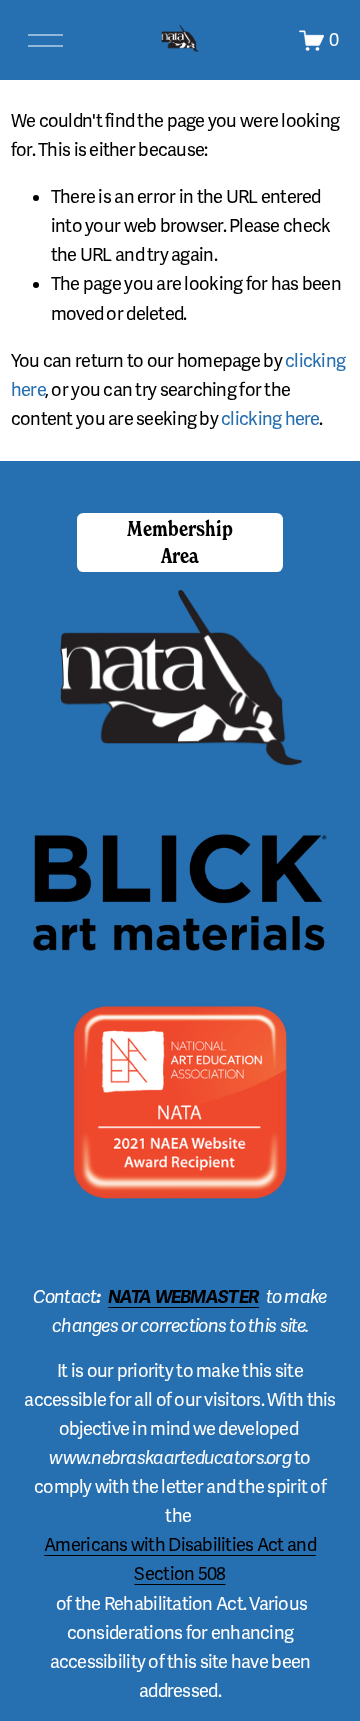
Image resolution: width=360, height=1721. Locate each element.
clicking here (270, 419)
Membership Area (180, 542)
